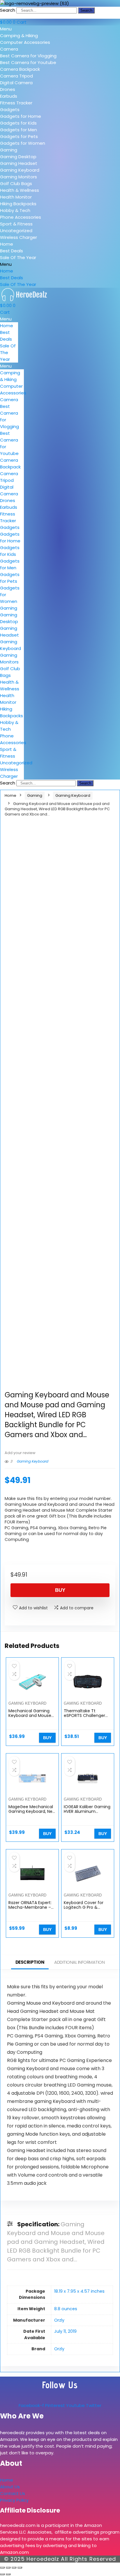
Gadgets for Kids (18, 123)
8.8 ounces (66, 2309)
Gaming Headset (19, 163)
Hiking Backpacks (18, 204)
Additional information (79, 1962)
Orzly (59, 2320)
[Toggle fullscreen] (8, 2568)
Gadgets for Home (21, 116)
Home (7, 244)
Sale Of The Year (18, 257)
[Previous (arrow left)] (2, 2574)
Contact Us (13, 2493)
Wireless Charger (18, 237)
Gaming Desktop (18, 157)
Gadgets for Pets (19, 136)
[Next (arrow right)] (8, 2574)
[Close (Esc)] (20, 2568)
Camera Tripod (16, 76)
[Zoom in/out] (2, 2568)
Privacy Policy (14, 2500)
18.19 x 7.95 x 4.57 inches (79, 2291)
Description (30, 1962)
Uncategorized (16, 231)
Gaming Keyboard (20, 170)
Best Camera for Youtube (28, 62)
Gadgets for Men (18, 130)
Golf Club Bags (16, 183)
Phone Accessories (21, 217)
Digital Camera (16, 83)
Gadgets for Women (23, 143)
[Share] (14, 2568)
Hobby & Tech (15, 210)
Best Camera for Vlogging (28, 56)
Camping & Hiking (19, 36)
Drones (8, 89)
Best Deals (12, 251)
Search (8, 10)
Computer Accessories (25, 42)
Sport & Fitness (16, 224)
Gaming (9, 150)
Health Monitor (16, 197)
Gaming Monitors (18, 177)
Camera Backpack (20, 69)
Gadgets (10, 110)
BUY (60, 1590)
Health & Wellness (20, 190)
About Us (10, 2487)
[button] (60, 29)
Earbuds (9, 96)
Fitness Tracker (16, 103)
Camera (9, 49)
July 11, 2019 (65, 2331)
